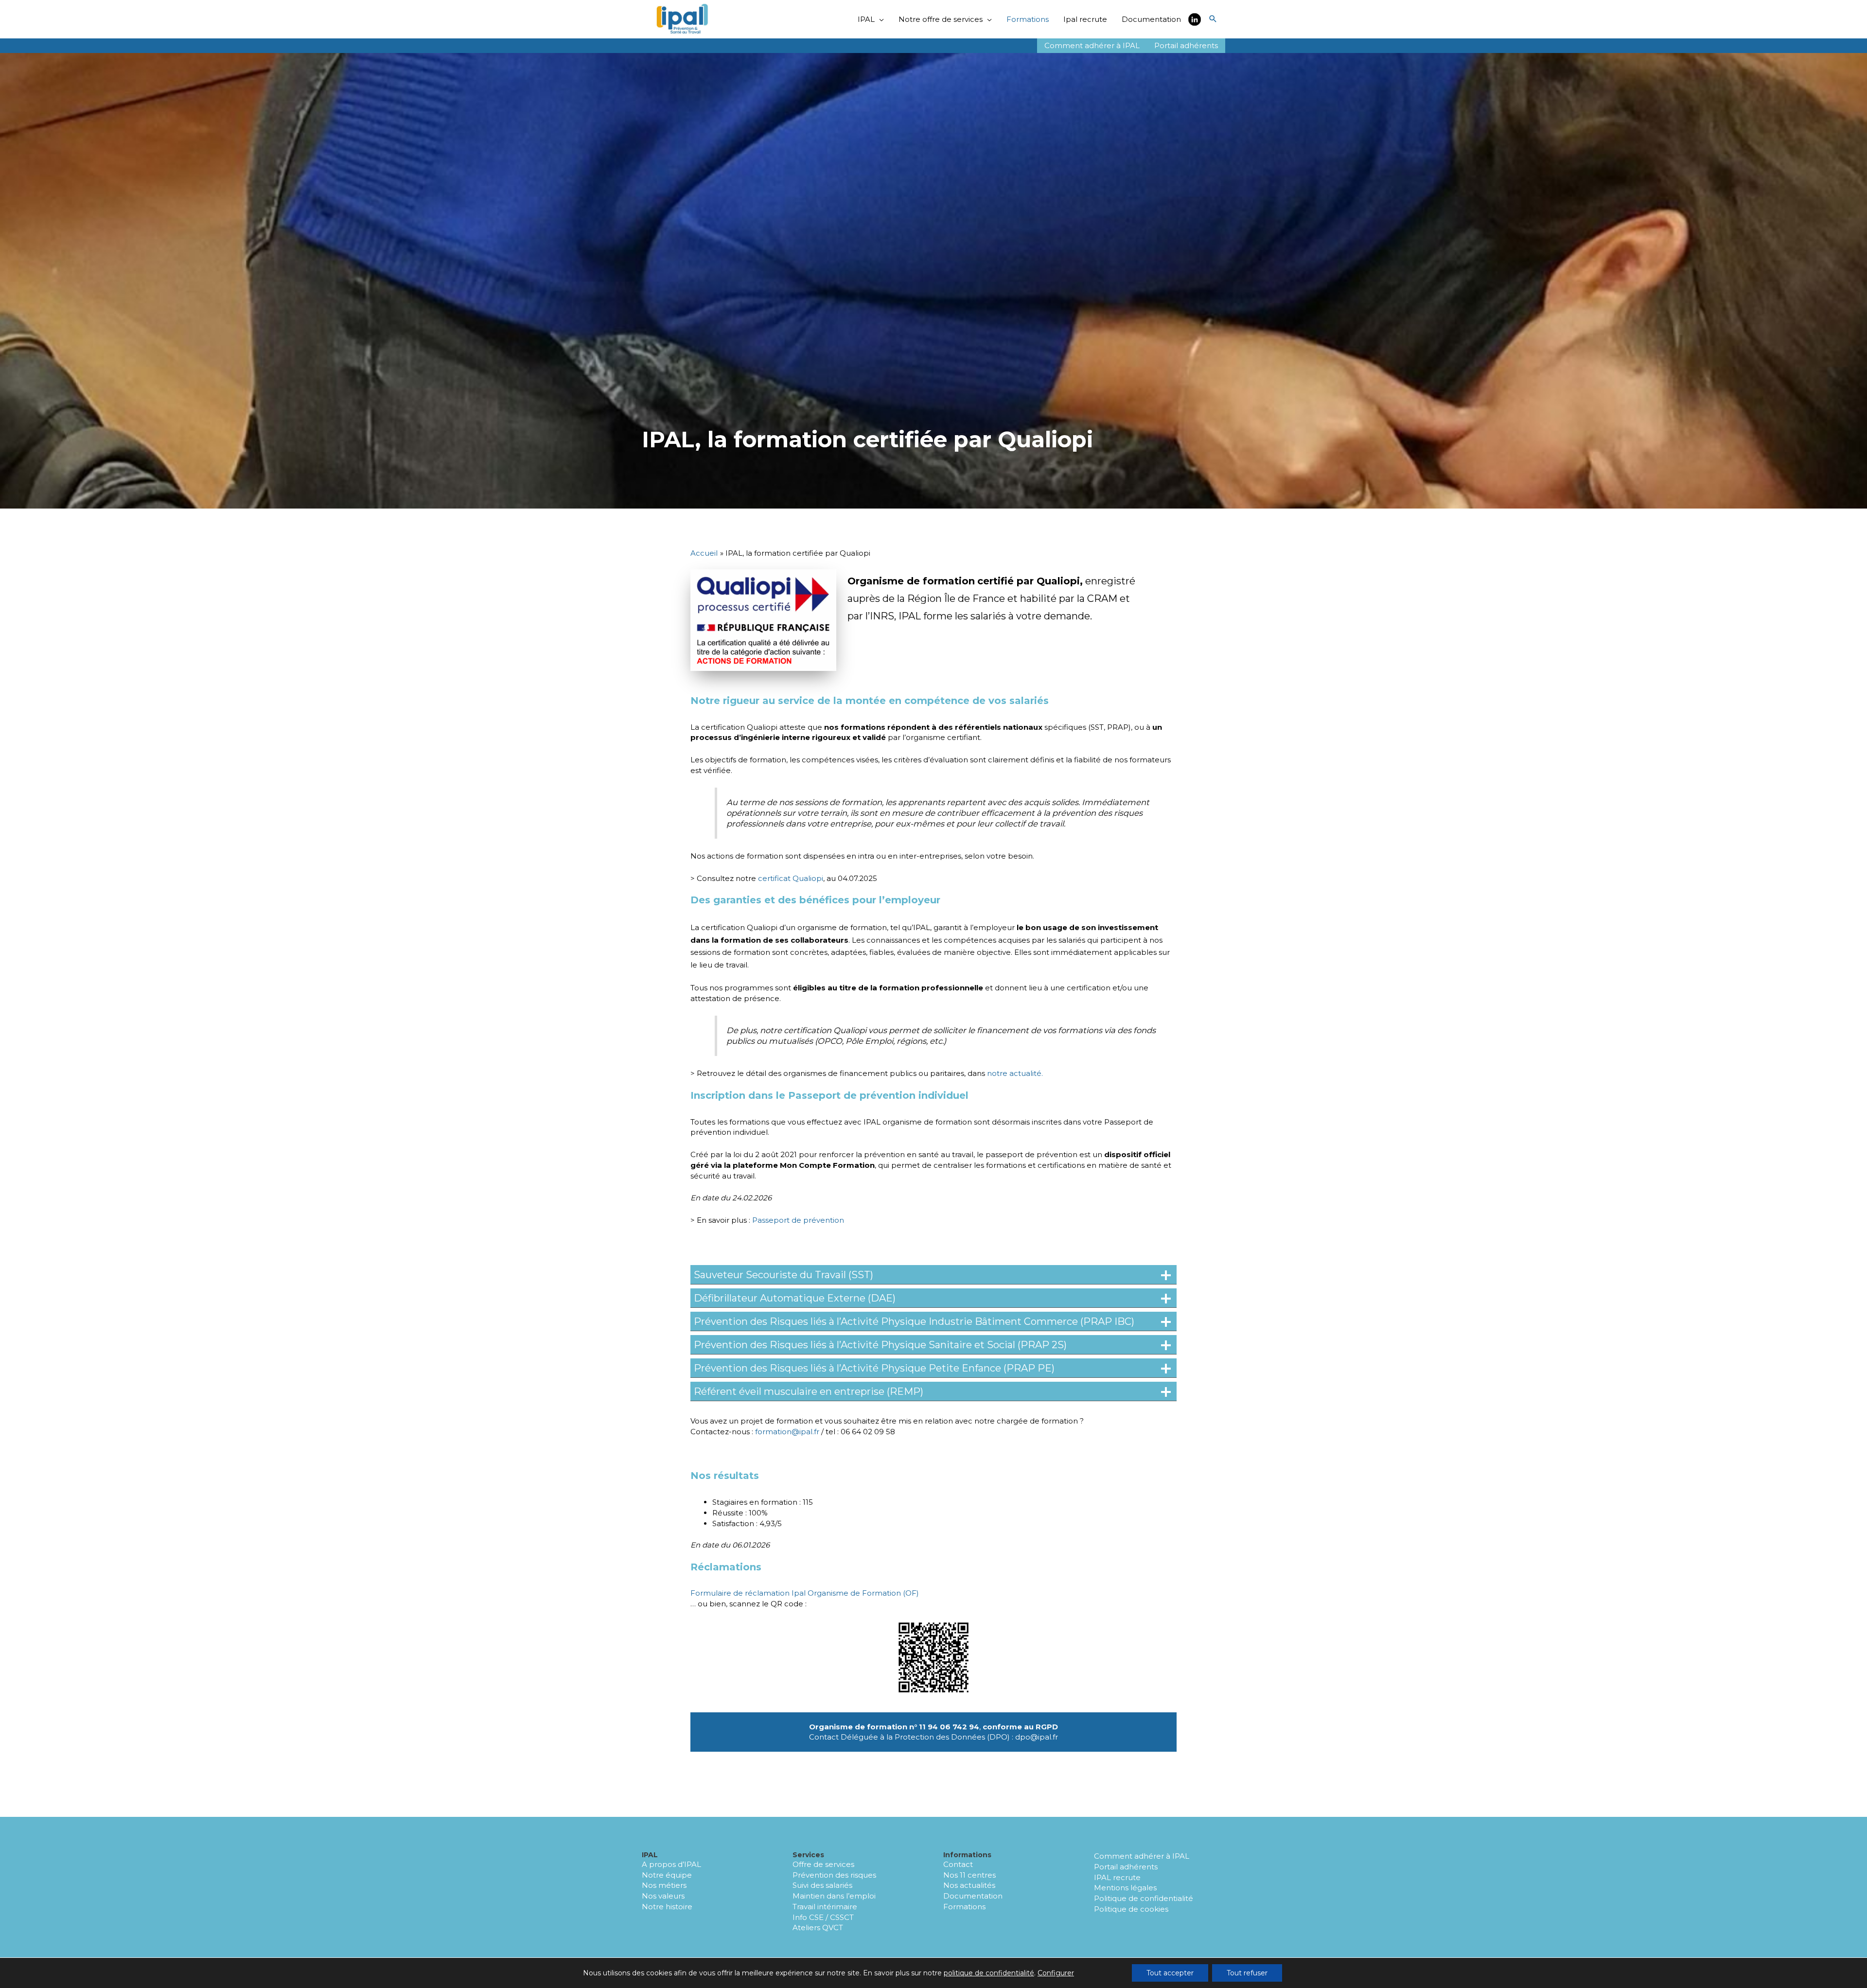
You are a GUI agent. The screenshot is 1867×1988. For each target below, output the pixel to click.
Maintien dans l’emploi (834, 1896)
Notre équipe (667, 1875)
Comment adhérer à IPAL (1142, 1856)
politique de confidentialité (989, 1973)
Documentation (973, 1896)
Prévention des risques (834, 1875)
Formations (964, 1907)
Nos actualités (969, 1885)
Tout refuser (1247, 1973)
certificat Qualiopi (791, 878)
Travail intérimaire (825, 1907)
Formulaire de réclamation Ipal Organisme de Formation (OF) (805, 1593)
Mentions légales (1125, 1888)
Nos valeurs (663, 1896)
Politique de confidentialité (1144, 1898)
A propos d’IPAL (671, 1864)
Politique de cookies (1131, 1909)
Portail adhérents (1126, 1867)
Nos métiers (664, 1885)
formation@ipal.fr (787, 1432)
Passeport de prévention (798, 1220)
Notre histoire (667, 1907)
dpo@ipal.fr (1037, 1737)
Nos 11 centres (969, 1875)
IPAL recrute (1117, 1877)
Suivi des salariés (822, 1885)
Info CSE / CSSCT (823, 1917)
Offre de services (823, 1864)
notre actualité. (1015, 1073)
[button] (1213, 19)
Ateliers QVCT (818, 1927)
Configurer (1056, 1973)
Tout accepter (1170, 1973)
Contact (958, 1864)
